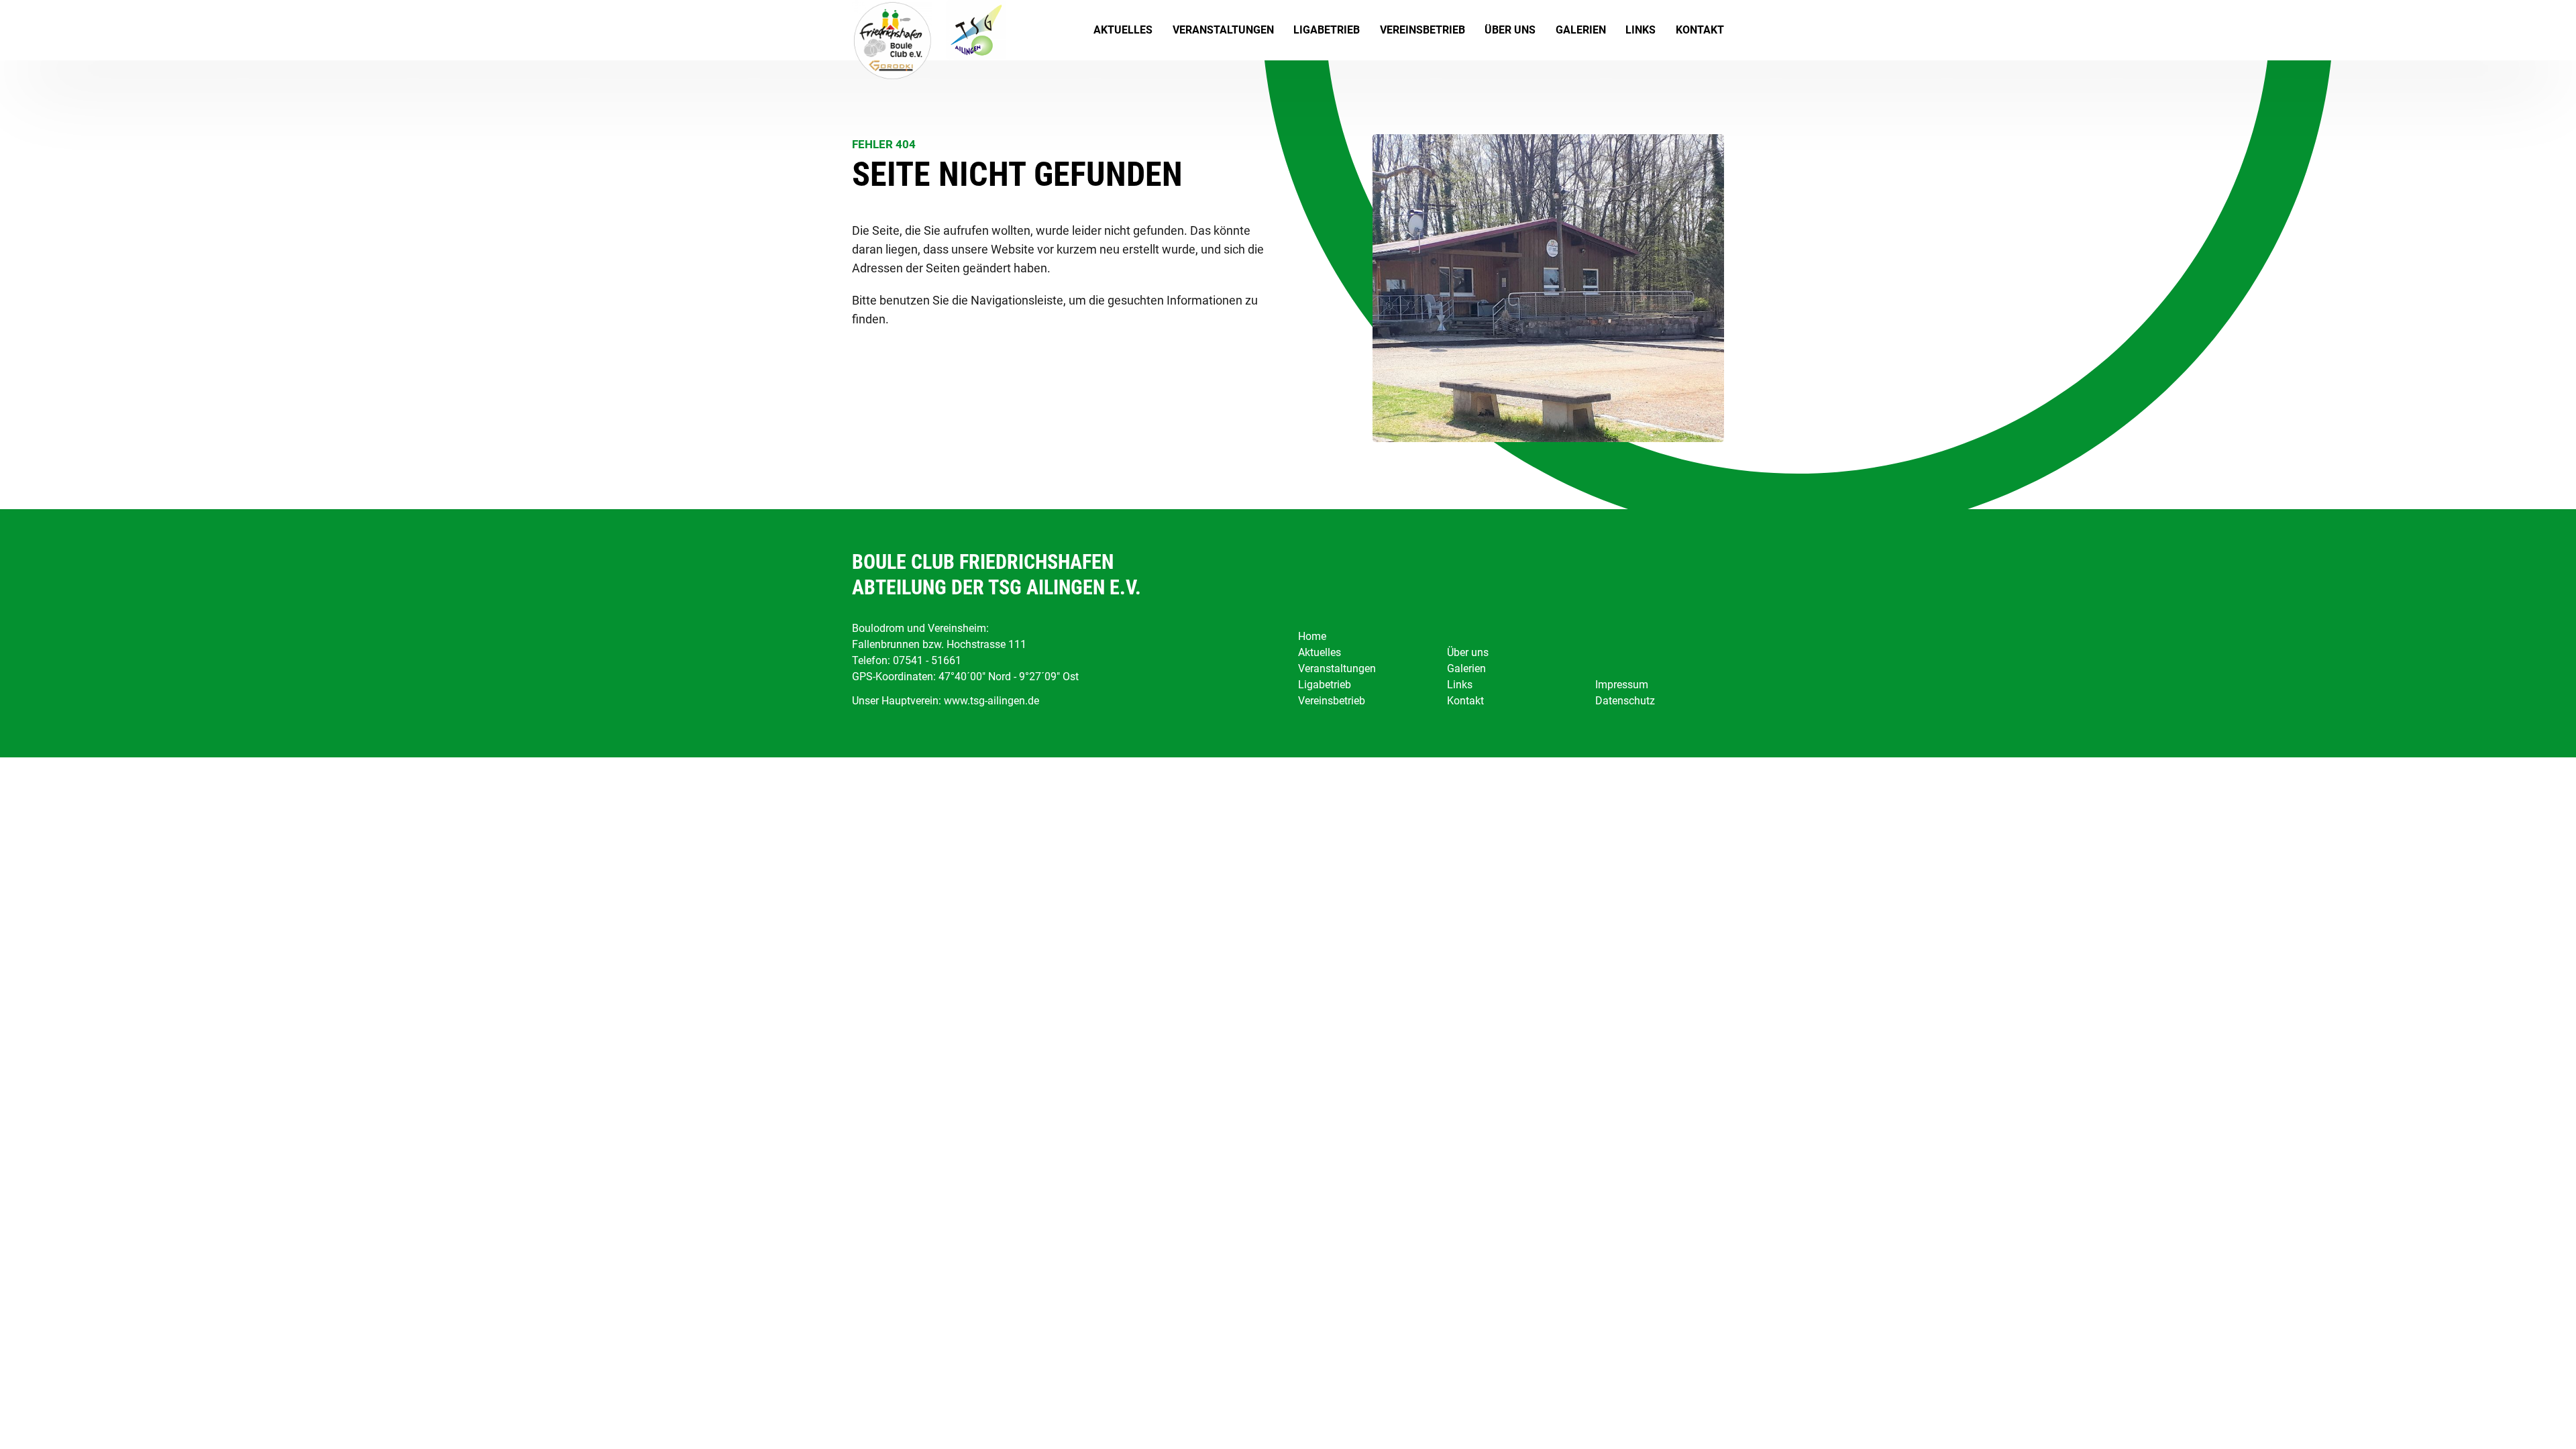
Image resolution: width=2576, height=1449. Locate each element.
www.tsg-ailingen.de (991, 701)
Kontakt (1700, 30)
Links (1641, 30)
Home (1312, 636)
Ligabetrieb (1327, 30)
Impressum (1622, 685)
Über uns (1510, 30)
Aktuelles (1123, 30)
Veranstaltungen (1223, 30)
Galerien (1581, 30)
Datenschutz (1625, 701)
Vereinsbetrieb (1423, 30)
